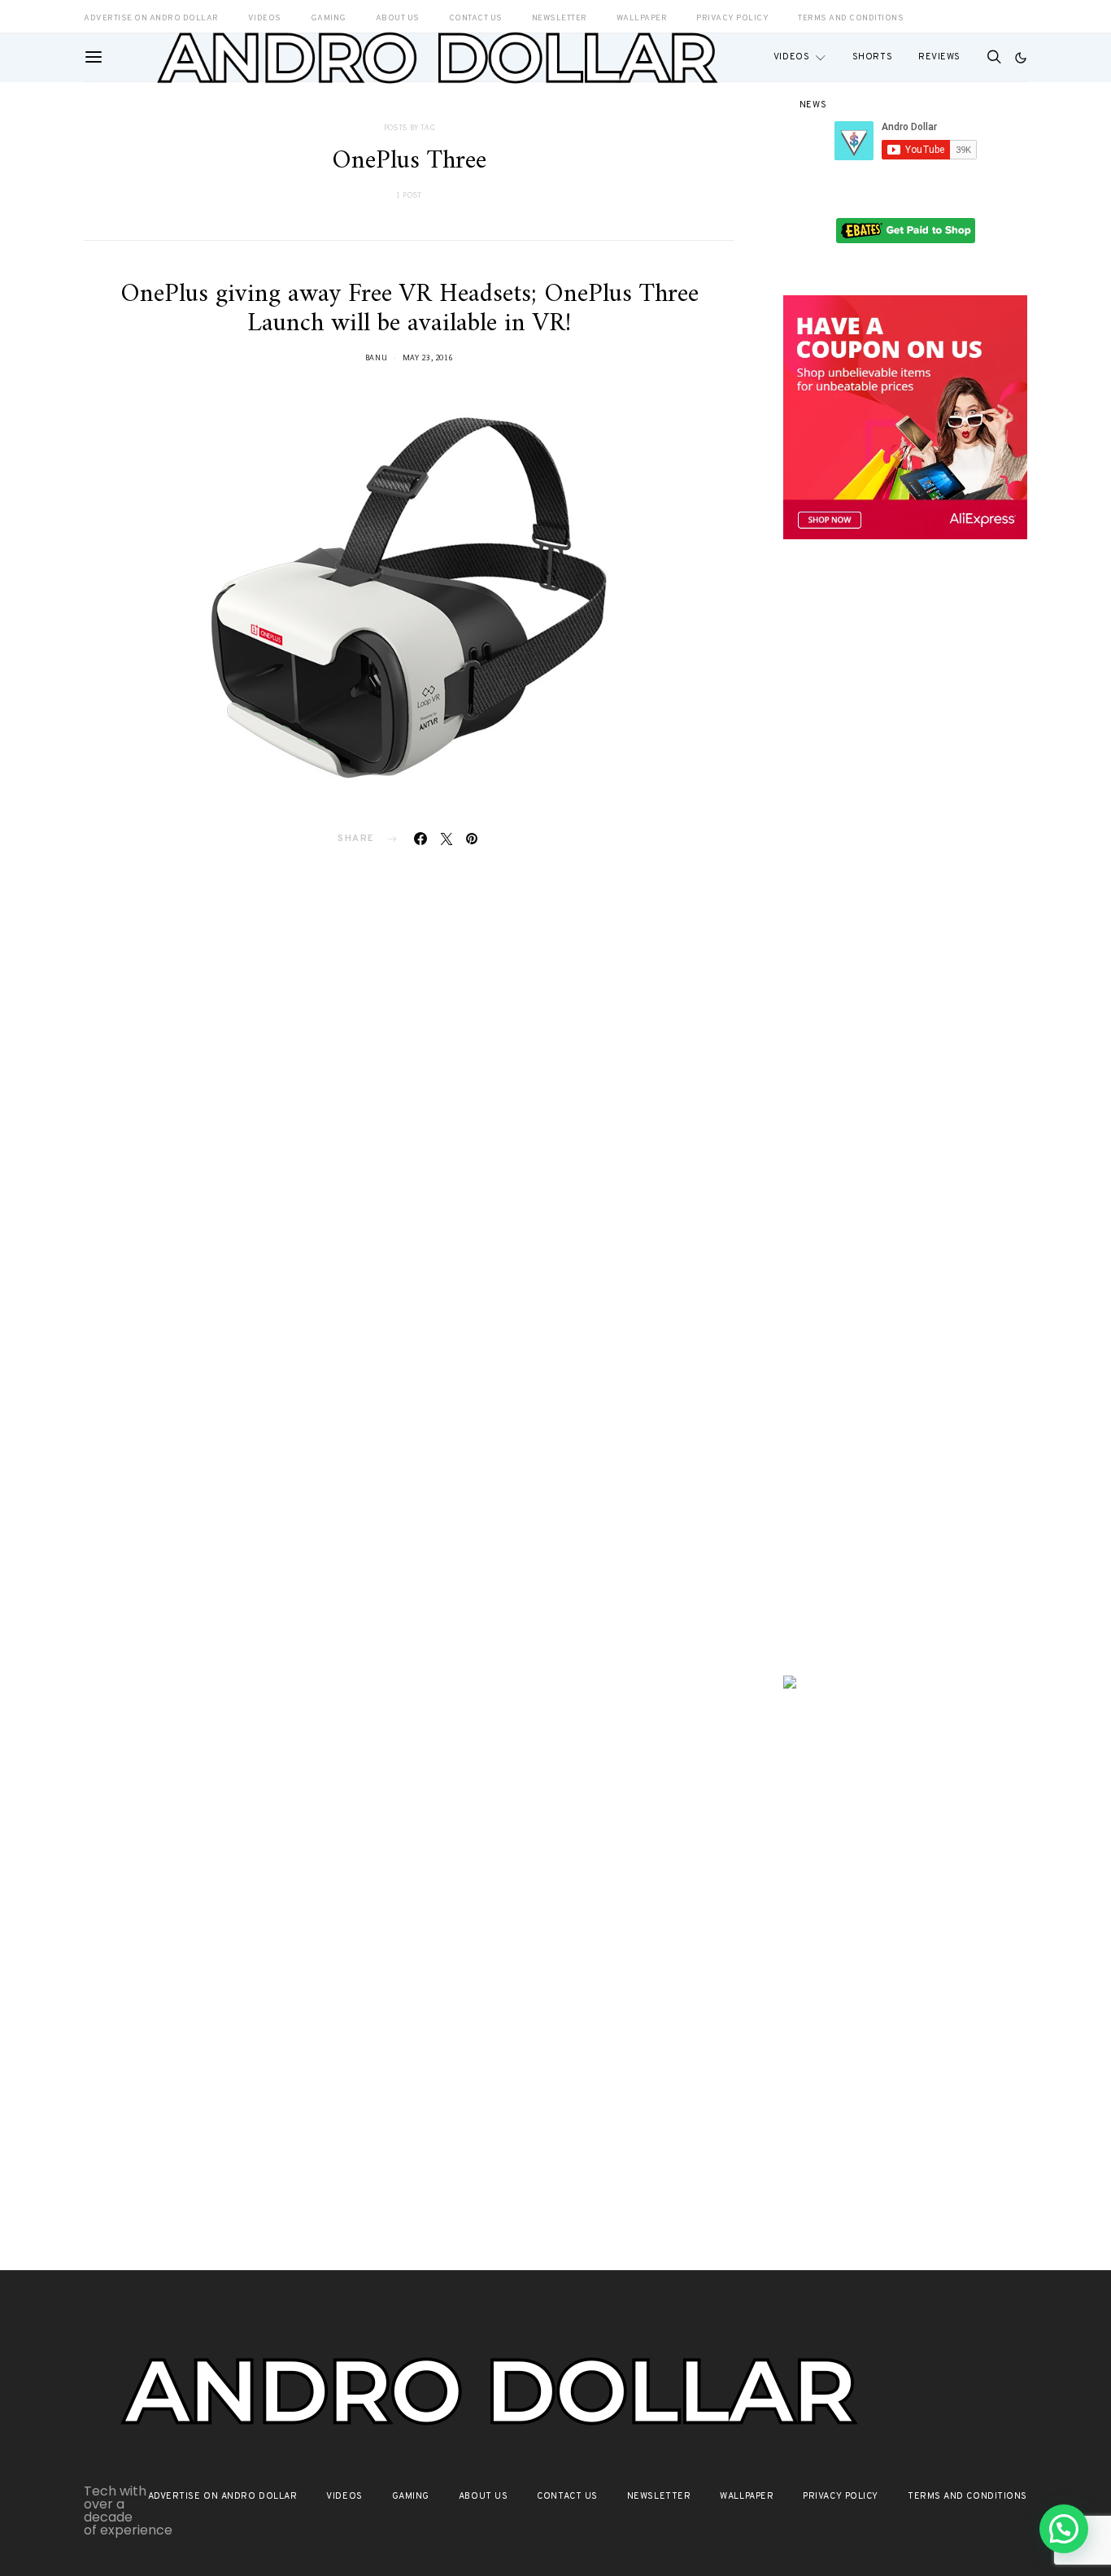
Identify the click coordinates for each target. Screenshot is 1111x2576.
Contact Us (567, 2496)
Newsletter (659, 2496)
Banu (377, 357)
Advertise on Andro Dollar (223, 2496)
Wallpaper (747, 2496)
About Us (483, 2496)
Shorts (872, 57)
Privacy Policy (841, 2496)
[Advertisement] (905, 835)
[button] (1021, 58)
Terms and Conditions (851, 18)
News (813, 105)
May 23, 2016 (428, 357)
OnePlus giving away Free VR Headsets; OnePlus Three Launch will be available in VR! (410, 309)
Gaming (411, 2496)
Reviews (939, 57)
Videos (791, 57)
